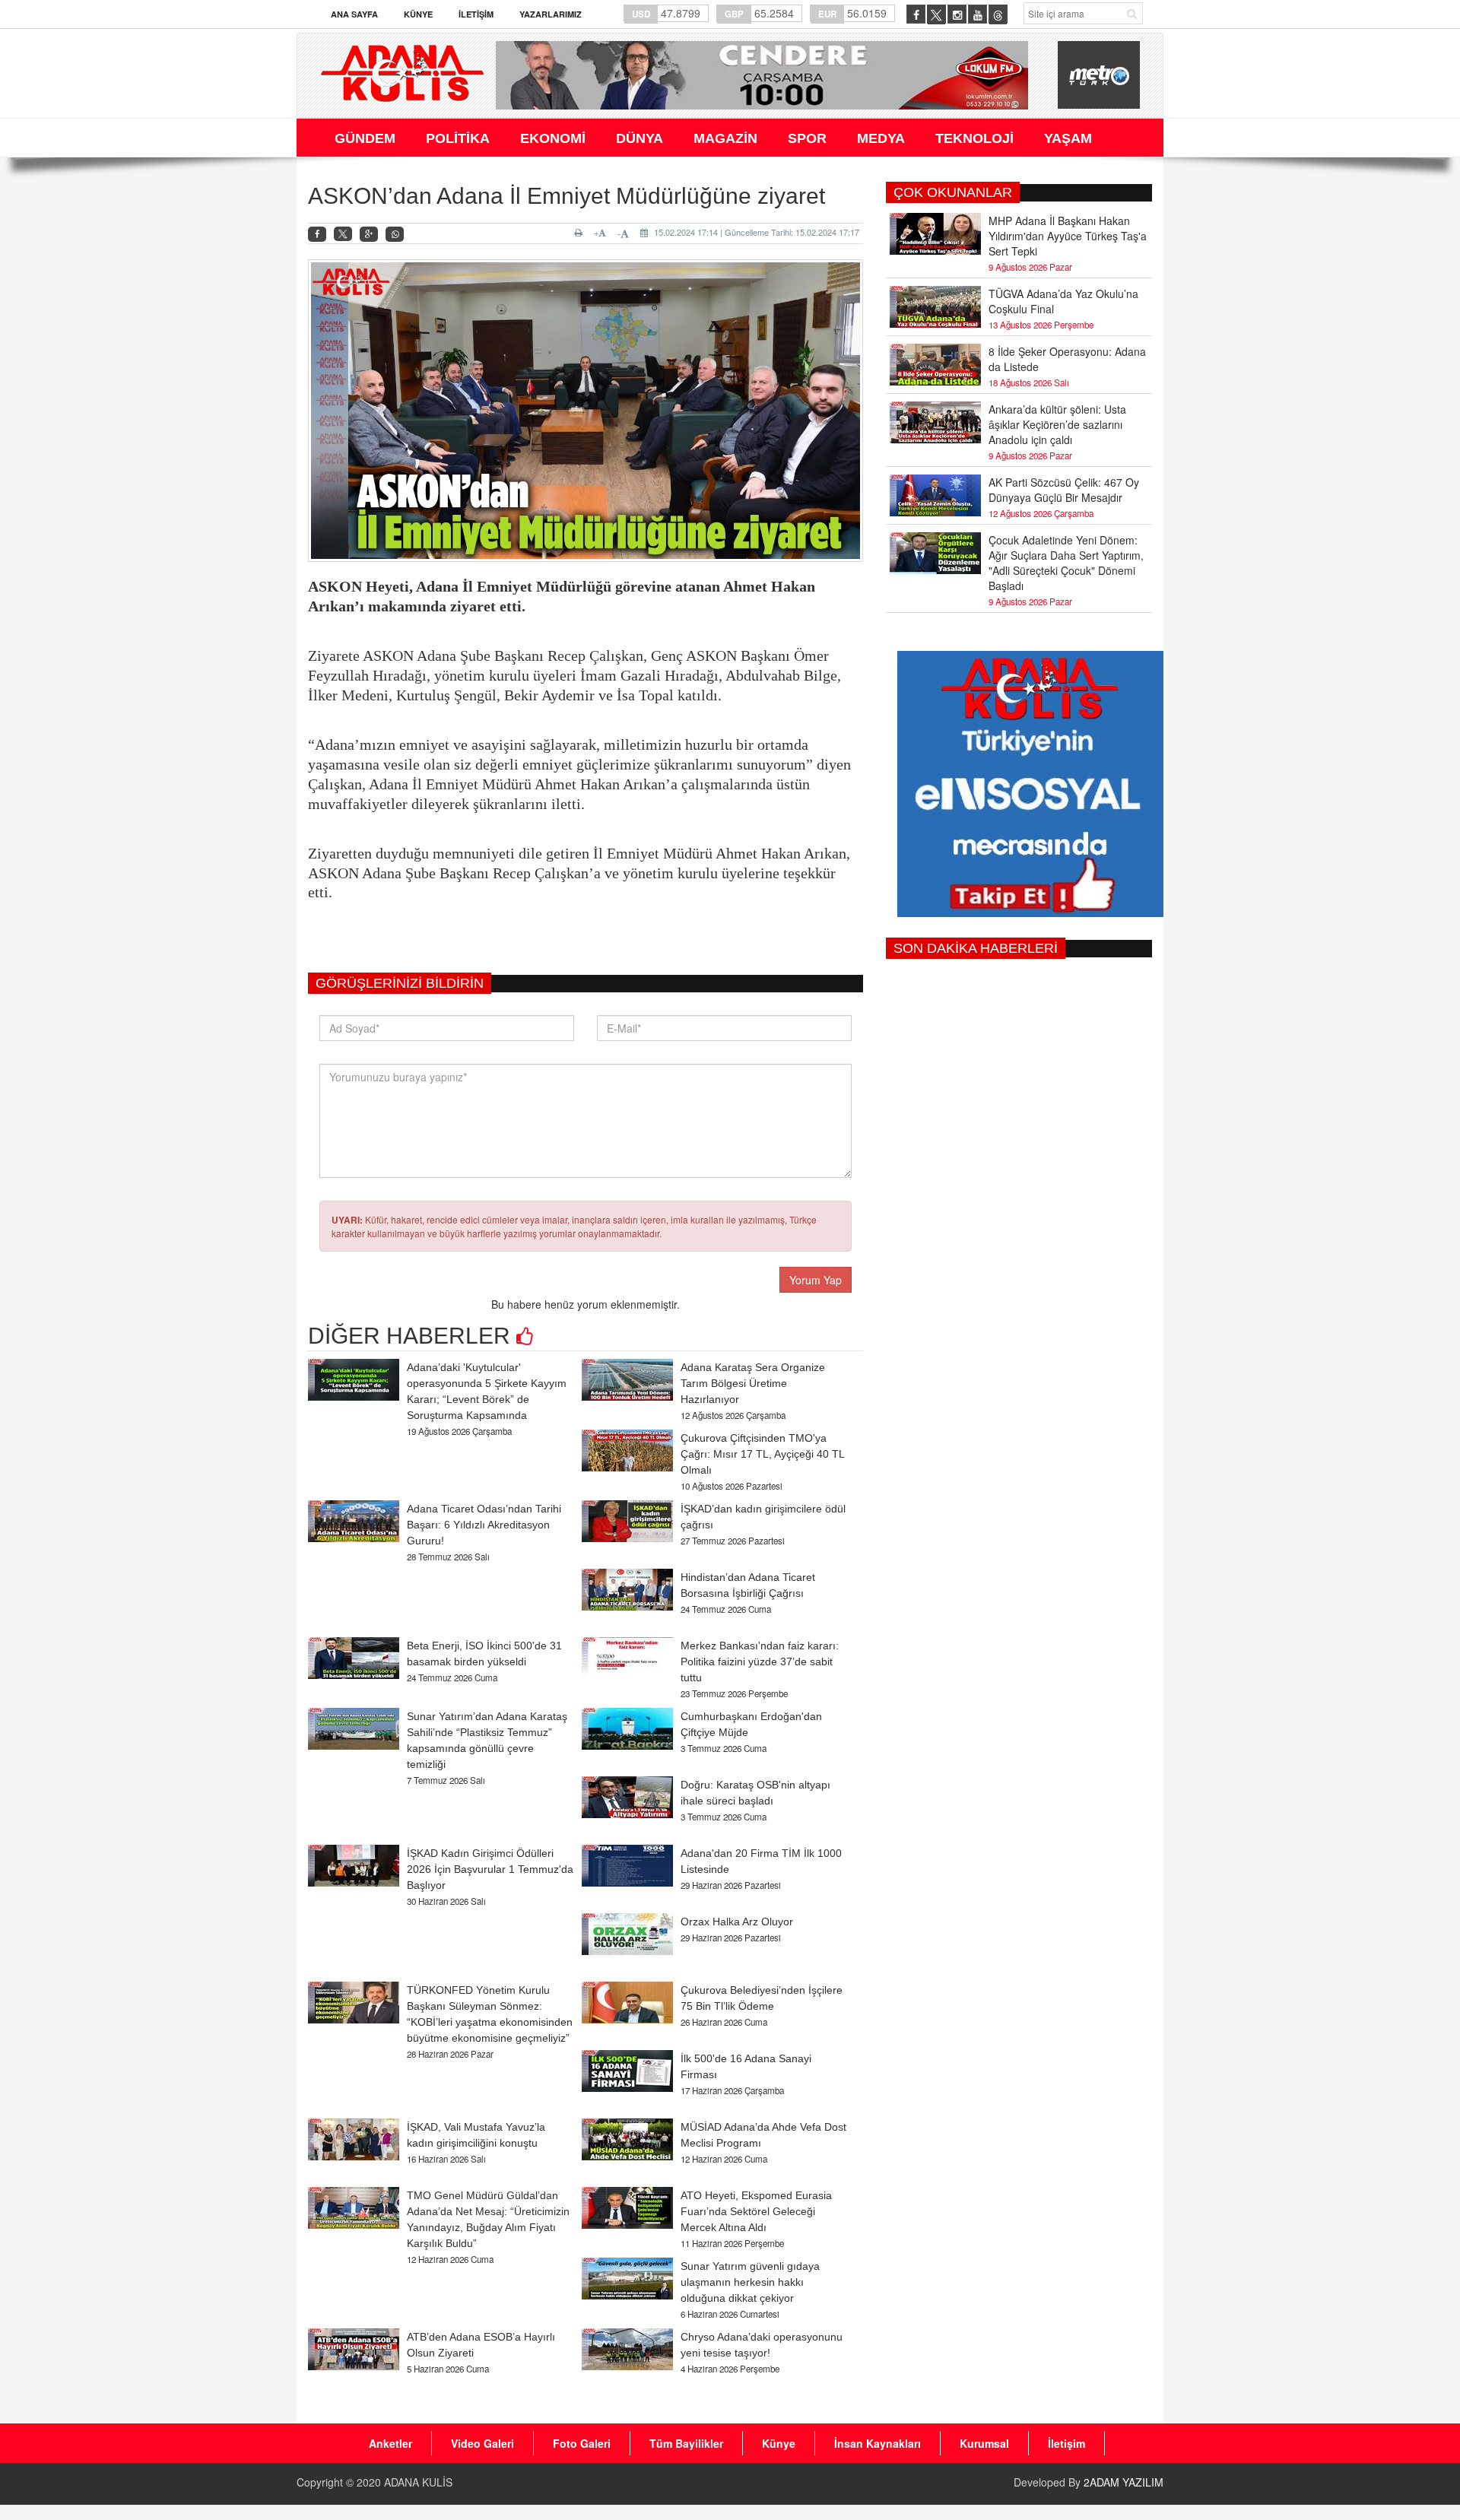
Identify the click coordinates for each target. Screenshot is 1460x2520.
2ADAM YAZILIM (1124, 2482)
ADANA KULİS (418, 2482)
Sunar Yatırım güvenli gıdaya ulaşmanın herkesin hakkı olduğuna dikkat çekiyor (750, 2282)
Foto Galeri (582, 2443)
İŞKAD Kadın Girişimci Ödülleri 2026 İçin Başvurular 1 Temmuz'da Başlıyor (490, 1869)
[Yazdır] (581, 233)
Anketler (390, 2443)
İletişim (476, 14)
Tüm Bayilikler (686, 2443)
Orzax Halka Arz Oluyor (737, 1922)
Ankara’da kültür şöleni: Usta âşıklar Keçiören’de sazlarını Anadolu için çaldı (1057, 424)
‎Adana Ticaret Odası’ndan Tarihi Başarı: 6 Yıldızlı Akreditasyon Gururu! (484, 1525)
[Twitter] (343, 234)
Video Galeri (482, 2443)
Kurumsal (984, 2443)
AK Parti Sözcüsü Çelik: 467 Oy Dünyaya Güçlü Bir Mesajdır (1064, 490)
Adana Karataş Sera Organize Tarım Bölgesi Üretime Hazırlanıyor (753, 1383)
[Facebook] (317, 235)
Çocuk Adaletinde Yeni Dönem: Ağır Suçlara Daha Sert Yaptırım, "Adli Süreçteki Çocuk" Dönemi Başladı (1066, 563)
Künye (418, 14)
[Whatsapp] (395, 235)
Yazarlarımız (551, 14)
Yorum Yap (816, 1280)
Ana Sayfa (354, 14)
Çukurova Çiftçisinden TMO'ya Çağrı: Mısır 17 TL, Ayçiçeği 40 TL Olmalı (762, 1454)
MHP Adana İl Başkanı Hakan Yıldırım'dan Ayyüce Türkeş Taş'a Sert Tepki (1068, 236)
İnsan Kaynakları (878, 2443)
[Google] (369, 235)
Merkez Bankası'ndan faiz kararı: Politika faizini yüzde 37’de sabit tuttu (760, 1661)
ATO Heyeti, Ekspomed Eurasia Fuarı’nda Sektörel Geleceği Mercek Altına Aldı (756, 2211)
